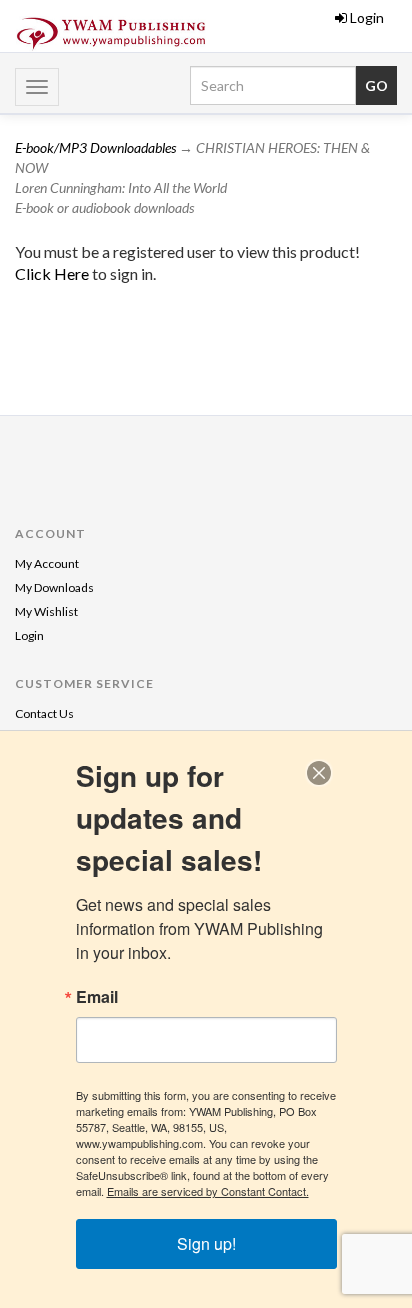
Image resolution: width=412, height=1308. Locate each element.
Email (97, 997)
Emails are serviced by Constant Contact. (208, 1191)
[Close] (319, 773)
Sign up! (206, 1243)
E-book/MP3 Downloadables (95, 147)
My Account (47, 563)
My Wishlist (46, 611)
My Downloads (54, 587)
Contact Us (44, 713)
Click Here (53, 273)
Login (367, 17)
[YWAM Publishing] (111, 34)
